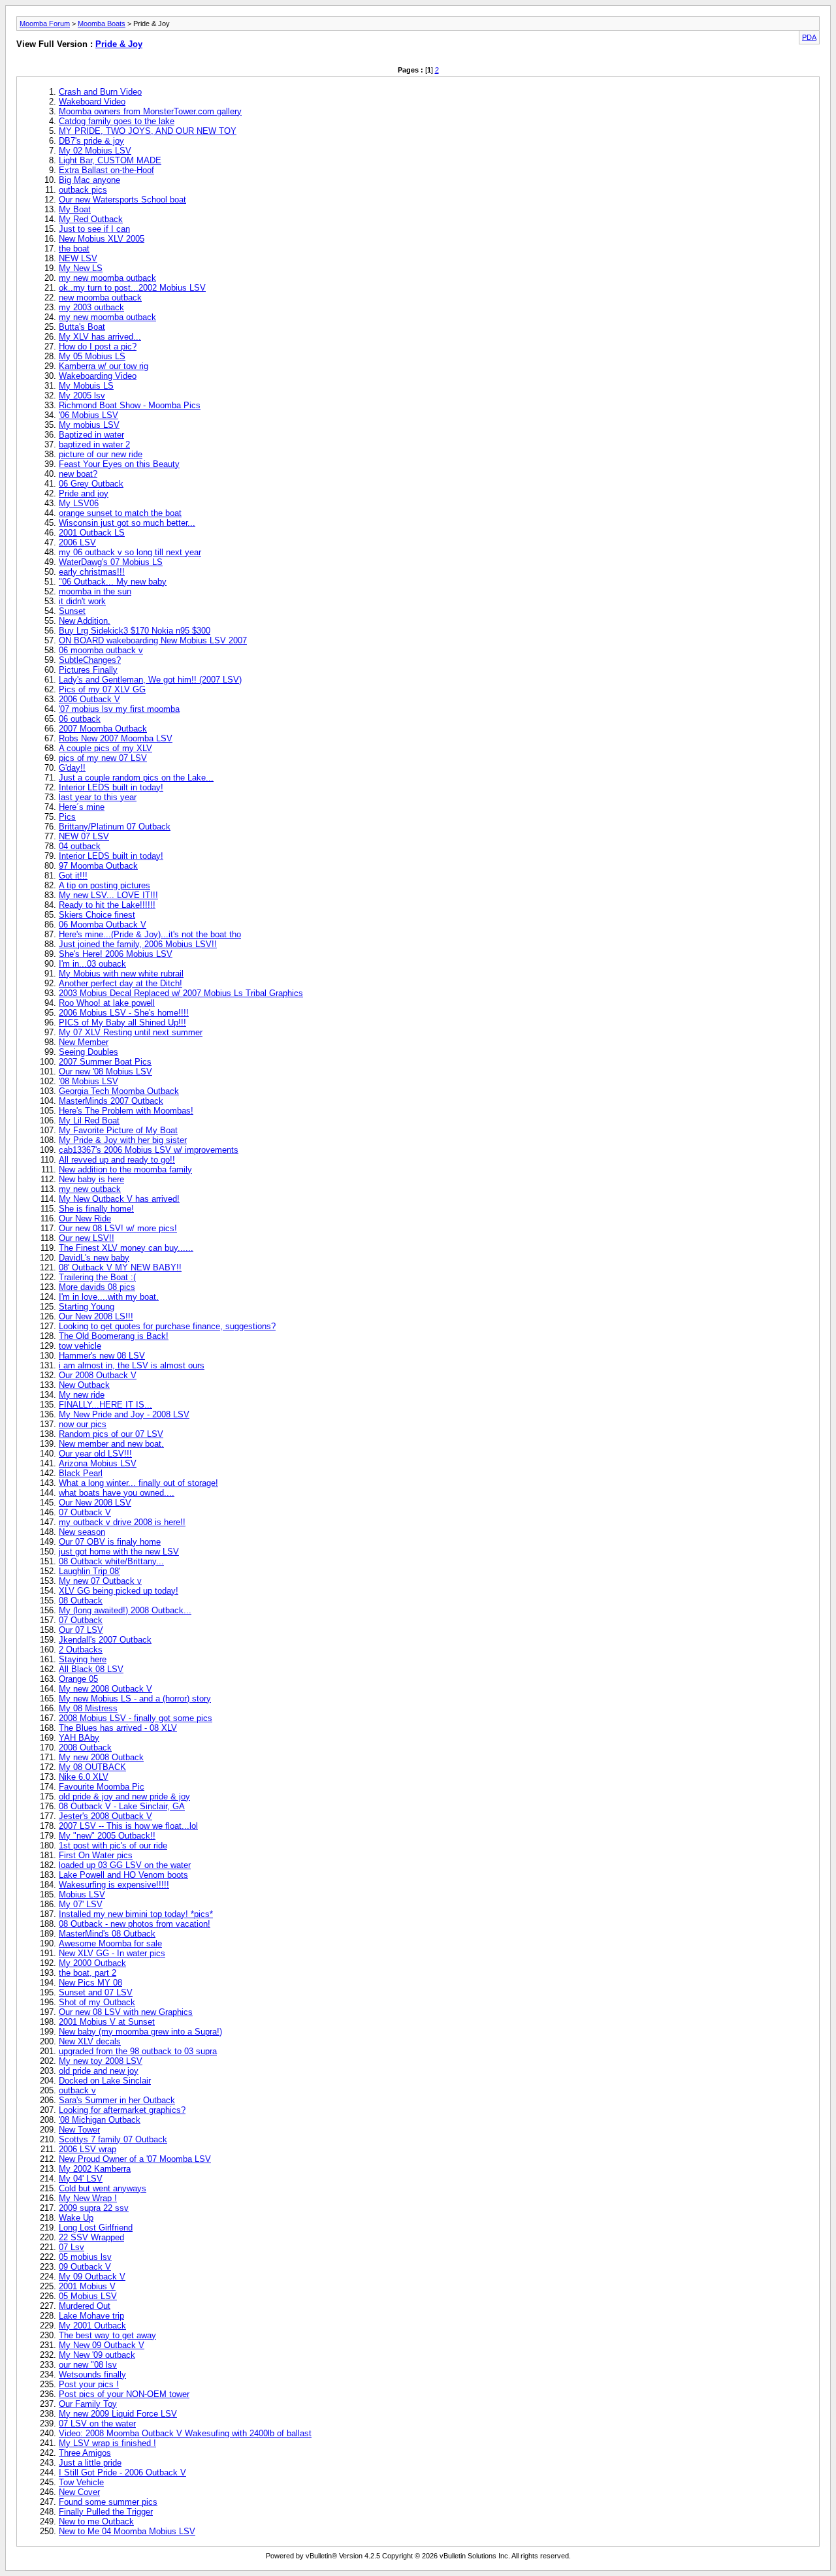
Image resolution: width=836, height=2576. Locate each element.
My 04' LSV (81, 2179)
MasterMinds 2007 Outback (111, 1101)
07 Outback (81, 1620)
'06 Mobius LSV (88, 415)
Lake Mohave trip (91, 2316)
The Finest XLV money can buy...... (126, 1248)
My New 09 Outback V (102, 2345)
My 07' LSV (81, 1904)
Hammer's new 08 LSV (102, 1356)
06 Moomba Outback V (103, 925)
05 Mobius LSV (88, 2296)
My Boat (75, 209)
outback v (77, 2090)
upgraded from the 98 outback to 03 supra (138, 2051)
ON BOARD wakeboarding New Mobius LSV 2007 (153, 640)
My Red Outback (91, 219)
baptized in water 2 (94, 444)
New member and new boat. (111, 1444)
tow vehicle (80, 1346)
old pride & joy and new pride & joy (124, 1796)
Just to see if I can (94, 229)
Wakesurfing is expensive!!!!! (114, 1885)
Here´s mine (82, 807)
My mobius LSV (89, 425)
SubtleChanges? (90, 660)
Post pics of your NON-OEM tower (124, 2394)
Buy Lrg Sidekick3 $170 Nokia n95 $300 (135, 631)
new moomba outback (100, 298)
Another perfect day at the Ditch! (121, 983)
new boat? (78, 474)
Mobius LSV (82, 1894)
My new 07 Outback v (100, 1581)
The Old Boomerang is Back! (114, 1336)
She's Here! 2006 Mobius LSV (116, 954)
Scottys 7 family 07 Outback (113, 2139)
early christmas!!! (92, 572)
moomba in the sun (95, 591)
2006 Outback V (89, 699)
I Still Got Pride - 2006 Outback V (122, 2472)
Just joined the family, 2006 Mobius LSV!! (138, 944)
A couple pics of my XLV (105, 748)
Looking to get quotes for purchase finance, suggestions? (167, 1326)
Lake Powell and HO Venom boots (123, 1875)
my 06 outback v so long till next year (130, 552)
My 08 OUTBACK (92, 1767)
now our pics (83, 1424)
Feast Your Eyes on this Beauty (119, 464)
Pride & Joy (119, 44)
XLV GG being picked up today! (119, 1591)
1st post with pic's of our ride (113, 1845)
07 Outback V (85, 1512)
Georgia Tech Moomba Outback (119, 1091)
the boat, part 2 (88, 1973)
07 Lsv (72, 2247)
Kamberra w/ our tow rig (104, 366)
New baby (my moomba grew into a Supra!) (140, 2032)
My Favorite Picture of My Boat (118, 1130)
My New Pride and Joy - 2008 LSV (124, 1414)
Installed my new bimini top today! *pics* (136, 1914)
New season (82, 1532)
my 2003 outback (91, 307)
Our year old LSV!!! (95, 1454)
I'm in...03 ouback (92, 964)
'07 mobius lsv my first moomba (119, 709)
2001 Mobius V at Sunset (107, 2022)
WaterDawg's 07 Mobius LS (111, 562)
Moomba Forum (45, 24)
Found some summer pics (108, 2502)
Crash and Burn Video (100, 92)
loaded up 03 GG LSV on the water (125, 1865)
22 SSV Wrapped (91, 2237)
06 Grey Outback (91, 484)
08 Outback (81, 1601)
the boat (74, 249)
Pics (67, 817)
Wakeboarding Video (98, 376)
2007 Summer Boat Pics (105, 1062)
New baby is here (91, 1179)
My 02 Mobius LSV (95, 151)
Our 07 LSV (81, 1630)
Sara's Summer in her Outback (117, 2100)
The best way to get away (107, 2335)
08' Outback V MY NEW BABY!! (120, 1267)
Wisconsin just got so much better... (127, 523)
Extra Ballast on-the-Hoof (106, 170)
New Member (84, 1042)
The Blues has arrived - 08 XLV (118, 1728)
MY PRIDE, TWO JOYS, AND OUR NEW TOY (148, 131)
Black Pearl (81, 1473)
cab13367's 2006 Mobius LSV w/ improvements (149, 1150)
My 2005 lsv (82, 395)
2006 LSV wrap (88, 2149)
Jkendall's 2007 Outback (105, 1640)
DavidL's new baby (94, 1258)
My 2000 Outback (92, 1963)
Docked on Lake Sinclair (105, 2081)
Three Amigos (85, 2453)
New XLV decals (90, 2041)
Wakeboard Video (92, 102)
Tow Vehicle (81, 2482)
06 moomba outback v (101, 650)
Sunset (72, 611)
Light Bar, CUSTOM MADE (110, 160)
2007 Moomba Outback (103, 729)
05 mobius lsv (85, 2257)
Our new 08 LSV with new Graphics (126, 2012)
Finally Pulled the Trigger (106, 2512)
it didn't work (82, 601)
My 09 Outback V (92, 2277)
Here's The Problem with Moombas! (126, 1111)
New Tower (79, 2130)
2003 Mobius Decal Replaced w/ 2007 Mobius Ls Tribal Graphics (181, 993)
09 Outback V (85, 2267)
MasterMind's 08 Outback (107, 1934)
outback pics (83, 190)
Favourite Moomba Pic (102, 1787)
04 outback (80, 846)
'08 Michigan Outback (100, 2120)
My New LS (81, 268)
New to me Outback (96, 2521)
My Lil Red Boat (89, 1120)
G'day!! (72, 768)
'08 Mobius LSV (88, 1081)
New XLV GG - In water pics (112, 1953)
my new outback (90, 1189)
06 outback (80, 719)
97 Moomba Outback (98, 866)
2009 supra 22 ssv (94, 2208)
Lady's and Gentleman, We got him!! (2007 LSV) (150, 680)
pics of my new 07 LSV (103, 758)
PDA (809, 37)
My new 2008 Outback (101, 1757)
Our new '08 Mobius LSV (105, 1071)
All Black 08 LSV (91, 1669)
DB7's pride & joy (91, 141)
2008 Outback (85, 1747)
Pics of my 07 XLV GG (102, 689)
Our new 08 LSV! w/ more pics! (118, 1228)
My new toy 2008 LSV (101, 2061)
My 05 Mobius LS (92, 356)
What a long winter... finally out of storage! (138, 1483)
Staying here (83, 1659)
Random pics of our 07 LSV (111, 1434)
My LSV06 (79, 503)
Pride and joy (84, 493)
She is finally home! (96, 1209)
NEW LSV (78, 258)
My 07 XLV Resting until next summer (131, 1032)
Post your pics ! (89, 2384)
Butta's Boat (82, 327)
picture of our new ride (101, 454)
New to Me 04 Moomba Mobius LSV (127, 2531)
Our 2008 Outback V (98, 1375)
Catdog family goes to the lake (117, 121)
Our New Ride (85, 1218)
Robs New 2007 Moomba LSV (116, 738)
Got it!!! (73, 876)
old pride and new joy (99, 2071)
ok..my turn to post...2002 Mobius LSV (132, 288)
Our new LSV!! (87, 1238)
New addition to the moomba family (125, 1169)
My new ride (82, 1395)
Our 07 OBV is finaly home (110, 1542)
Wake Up (76, 2218)
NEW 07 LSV (84, 836)
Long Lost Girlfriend (96, 2228)
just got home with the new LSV (119, 1552)
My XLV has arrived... (100, 337)
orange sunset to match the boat (120, 513)
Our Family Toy (88, 2404)
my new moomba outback (107, 278)
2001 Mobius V (87, 2286)
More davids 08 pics (97, 1287)
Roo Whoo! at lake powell (107, 1003)
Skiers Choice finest (97, 915)
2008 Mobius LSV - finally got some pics (136, 1718)
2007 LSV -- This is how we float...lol (128, 1826)
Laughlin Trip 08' (89, 1571)
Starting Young (87, 1307)
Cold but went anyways (103, 2188)
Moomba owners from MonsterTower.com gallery (150, 111)
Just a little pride (90, 2463)
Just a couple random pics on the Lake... (136, 778)
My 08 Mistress (88, 1708)
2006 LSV (77, 542)
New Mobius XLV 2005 (102, 239)
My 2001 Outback (92, 2326)
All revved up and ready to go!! (117, 1160)
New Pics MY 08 (90, 1983)
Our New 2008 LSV (95, 1503)
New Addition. (85, 621)
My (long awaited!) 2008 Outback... (125, 1610)
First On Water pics (96, 1855)
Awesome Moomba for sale (110, 1943)
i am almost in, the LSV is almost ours (132, 1365)
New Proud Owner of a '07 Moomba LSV (135, 2159)
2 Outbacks (81, 1650)
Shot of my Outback (97, 2002)
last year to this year (98, 797)
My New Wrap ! (88, 2198)
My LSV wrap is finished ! (107, 2443)
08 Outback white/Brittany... (111, 1561)
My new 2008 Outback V (105, 1689)
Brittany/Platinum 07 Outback (115, 827)
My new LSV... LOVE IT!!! (108, 895)
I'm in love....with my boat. (109, 1297)
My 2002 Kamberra (95, 2169)
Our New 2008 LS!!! (96, 1316)
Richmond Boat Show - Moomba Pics (130, 405)
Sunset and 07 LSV (96, 1992)
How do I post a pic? (98, 346)
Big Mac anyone (89, 180)
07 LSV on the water (97, 2423)
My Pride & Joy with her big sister (123, 1140)
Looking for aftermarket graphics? (122, 2110)
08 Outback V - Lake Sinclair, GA (122, 1806)
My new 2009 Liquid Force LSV (118, 2414)
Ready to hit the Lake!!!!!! (107, 905)
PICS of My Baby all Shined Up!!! (122, 1022)
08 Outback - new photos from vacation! (135, 1924)
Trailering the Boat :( (97, 1277)
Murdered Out (85, 2306)
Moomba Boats (102, 24)
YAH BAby (79, 1738)
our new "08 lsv (88, 2365)
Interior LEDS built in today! (111, 787)
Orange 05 (78, 1679)
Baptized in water (91, 435)
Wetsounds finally (92, 2375)
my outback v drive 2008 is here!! (122, 1522)
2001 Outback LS (92, 533)
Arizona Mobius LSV (98, 1463)
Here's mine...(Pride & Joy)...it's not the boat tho (150, 934)
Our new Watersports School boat (122, 200)
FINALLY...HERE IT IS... (105, 1405)
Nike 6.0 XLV (84, 1777)
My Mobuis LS (86, 386)
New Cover (79, 2492)
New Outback (84, 1385)
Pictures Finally (88, 670)
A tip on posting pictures (104, 885)
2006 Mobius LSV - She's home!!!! (124, 1013)
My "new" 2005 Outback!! (107, 1836)
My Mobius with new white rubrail (121, 974)
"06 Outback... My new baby (113, 582)
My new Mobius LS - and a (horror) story (135, 1699)
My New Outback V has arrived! (119, 1199)
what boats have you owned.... (117, 1493)
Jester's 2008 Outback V (105, 1816)
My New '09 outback (97, 2355)
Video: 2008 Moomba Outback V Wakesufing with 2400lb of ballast (185, 2433)
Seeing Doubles (88, 1052)
